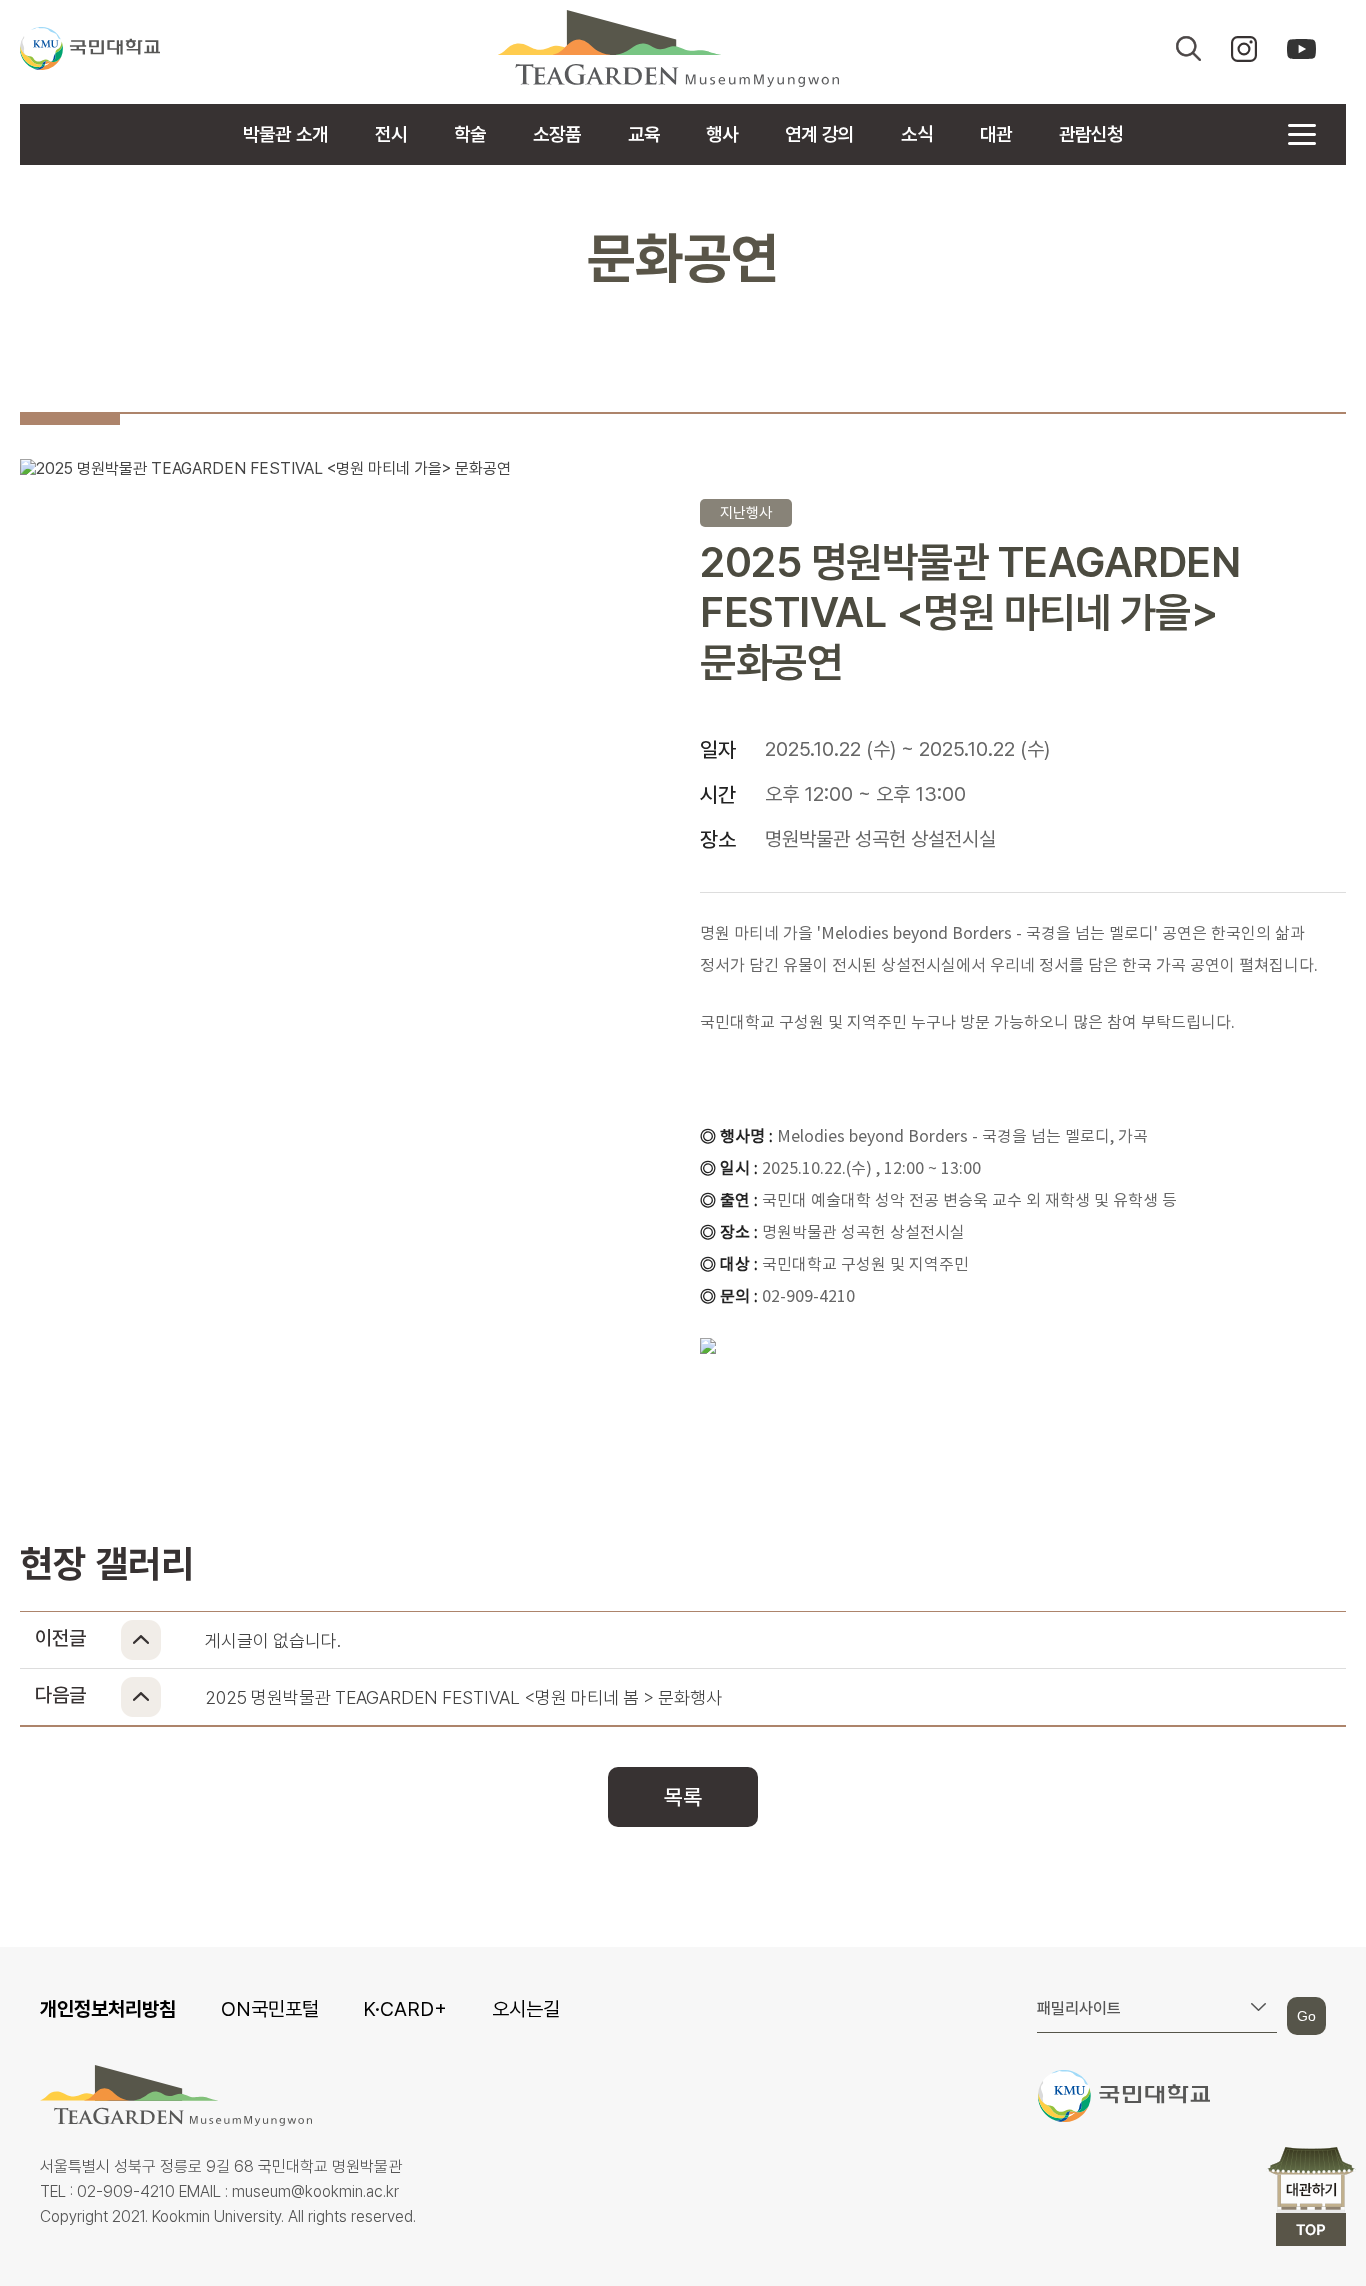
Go (1306, 2016)
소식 (917, 134)
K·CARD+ (405, 2009)
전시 (391, 134)
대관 (996, 134)
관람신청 (1091, 134)
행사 (722, 134)
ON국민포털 (270, 2009)
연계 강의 (819, 134)
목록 (683, 1797)
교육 (644, 134)
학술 (470, 134)
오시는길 (526, 2009)
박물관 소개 (285, 134)
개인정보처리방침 (108, 2009)
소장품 (557, 134)
